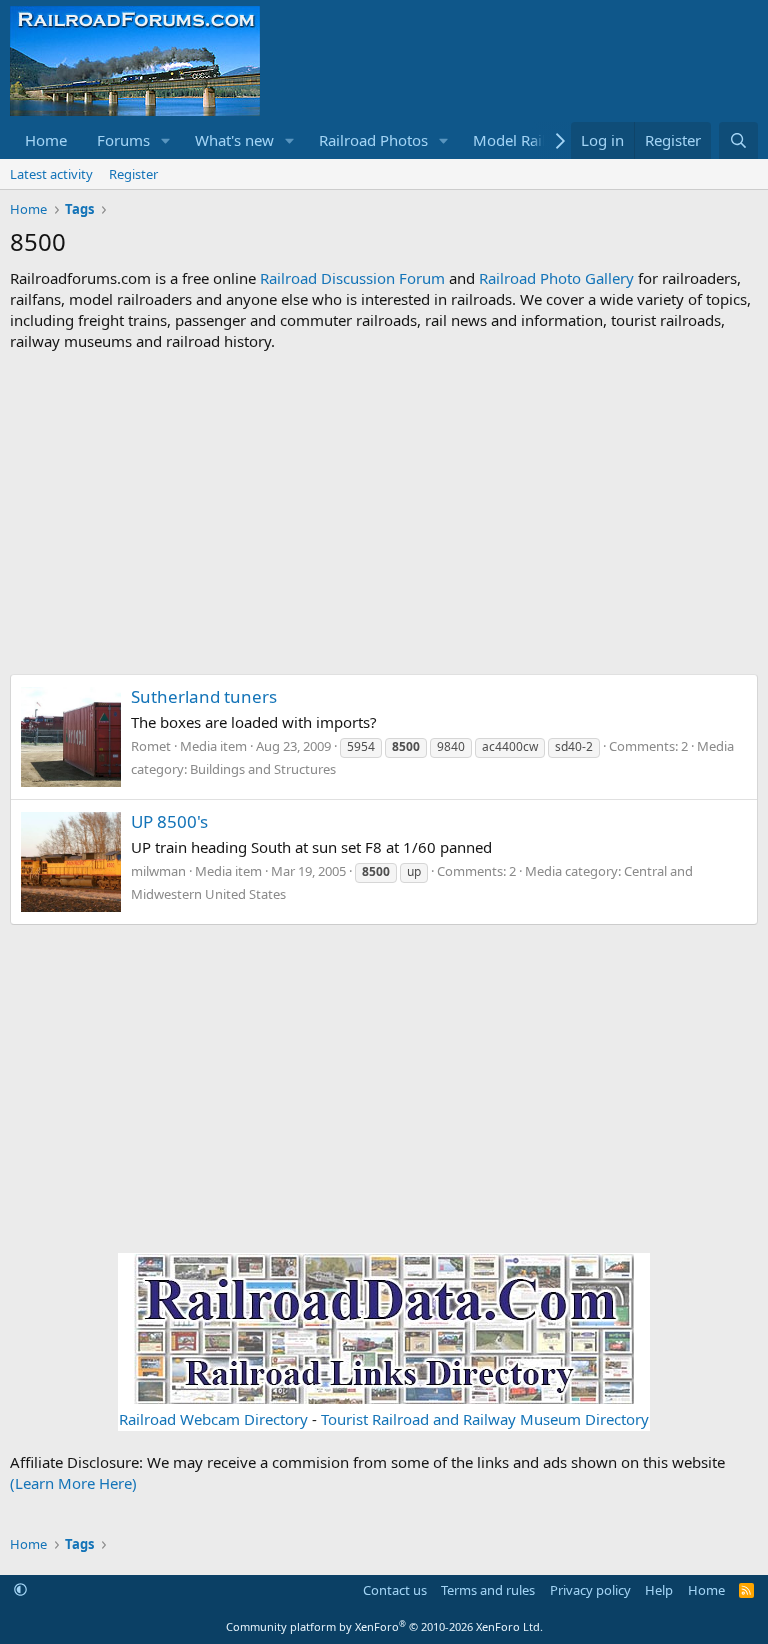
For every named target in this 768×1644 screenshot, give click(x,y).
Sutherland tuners (204, 696)
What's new (234, 140)
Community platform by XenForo (384, 1626)
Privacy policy (590, 1590)
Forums (123, 140)
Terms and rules (488, 1590)
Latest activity (51, 174)
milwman (158, 871)
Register (133, 174)
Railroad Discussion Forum (352, 278)
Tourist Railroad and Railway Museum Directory (485, 1419)
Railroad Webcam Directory (213, 1419)
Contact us (395, 1590)
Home (46, 140)
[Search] (738, 140)
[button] (166, 140)
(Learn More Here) (73, 1483)
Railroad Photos (373, 140)
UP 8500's (169, 821)
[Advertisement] (384, 513)
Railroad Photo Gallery (556, 278)
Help (659, 1590)
